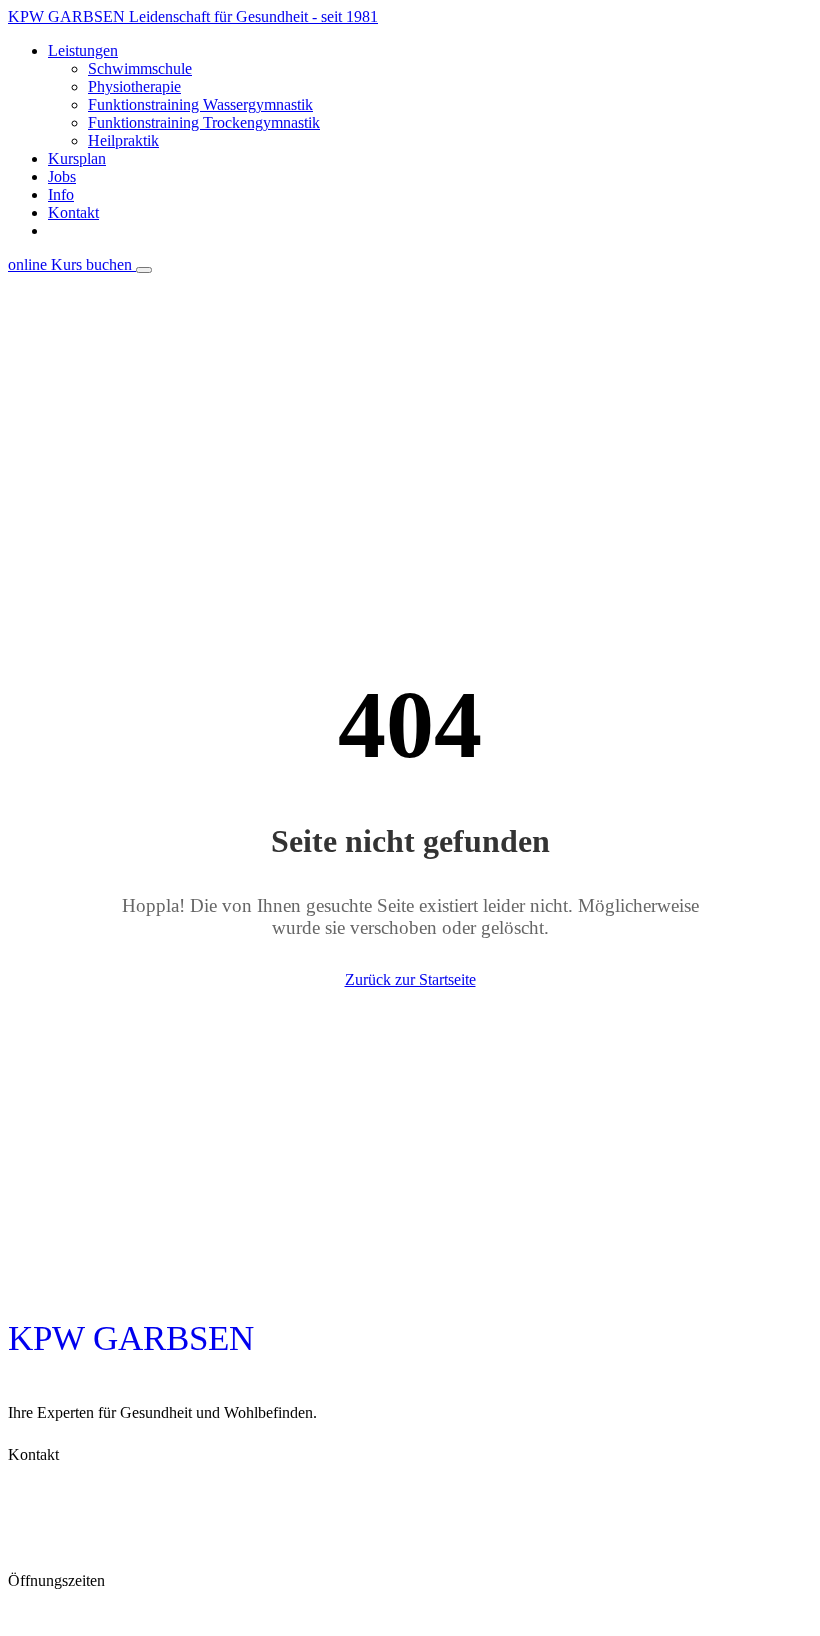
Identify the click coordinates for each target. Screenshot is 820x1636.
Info (61, 194)
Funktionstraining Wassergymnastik (200, 104)
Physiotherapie (134, 86)
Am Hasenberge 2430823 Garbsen (77, 1481)
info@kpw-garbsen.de (86, 1550)
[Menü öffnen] (144, 270)
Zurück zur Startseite (410, 979)
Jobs (62, 176)
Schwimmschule (140, 68)
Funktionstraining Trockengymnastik (204, 122)
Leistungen (83, 50)
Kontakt (73, 212)
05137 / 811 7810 (71, 1520)
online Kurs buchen (430, 230)
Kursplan (77, 158)
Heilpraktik (123, 140)
